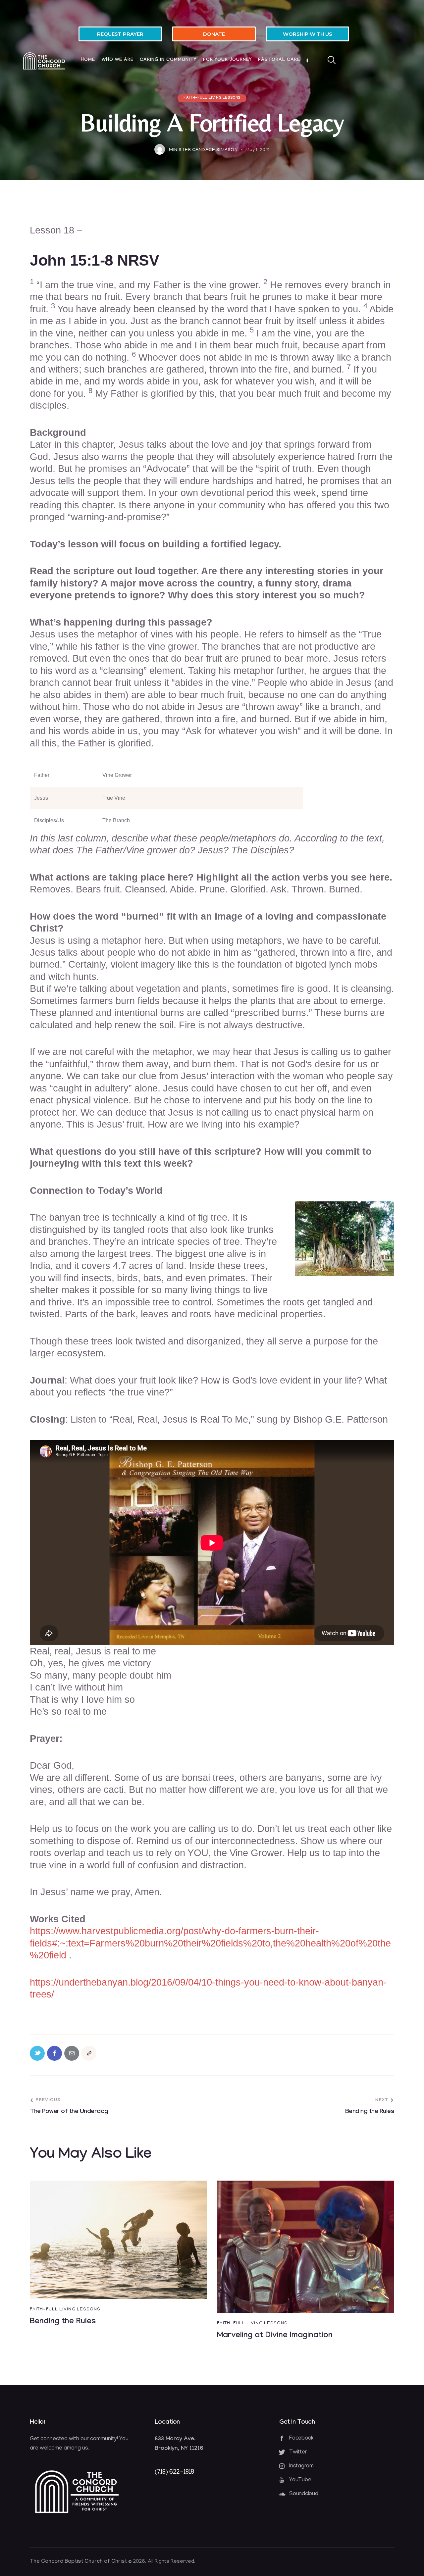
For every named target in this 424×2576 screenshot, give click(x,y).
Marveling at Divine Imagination (275, 2336)
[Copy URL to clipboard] (89, 2053)
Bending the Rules (63, 2322)
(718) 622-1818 (174, 2472)
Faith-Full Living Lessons (212, 98)
